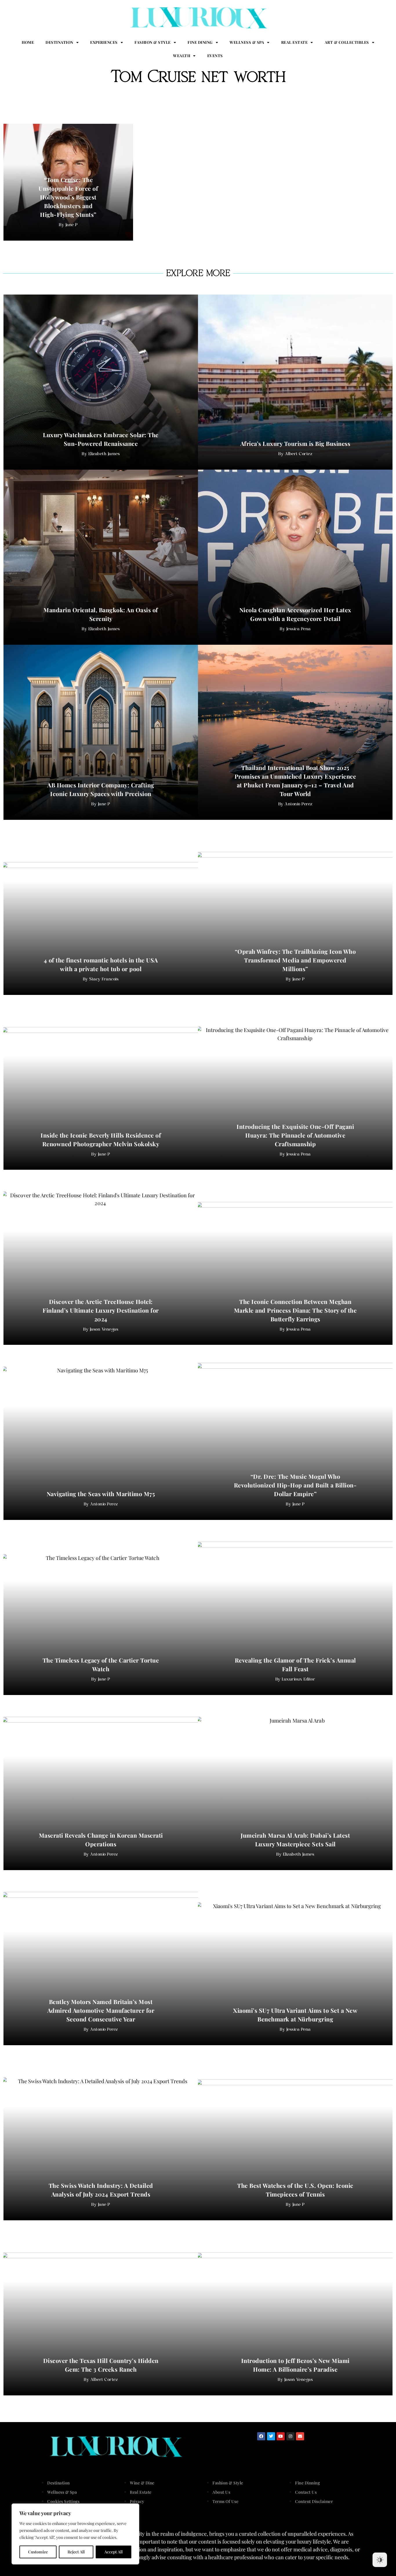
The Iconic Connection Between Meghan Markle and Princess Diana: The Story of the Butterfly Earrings (295, 1310)
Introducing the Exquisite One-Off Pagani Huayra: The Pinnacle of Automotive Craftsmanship (295, 1135)
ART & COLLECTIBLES (347, 42)
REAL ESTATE (295, 42)
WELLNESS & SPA (247, 42)
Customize (38, 2552)
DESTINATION (59, 42)
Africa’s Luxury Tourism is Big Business (295, 443)
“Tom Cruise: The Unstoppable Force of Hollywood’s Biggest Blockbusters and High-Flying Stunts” (68, 197)
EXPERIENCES (104, 42)
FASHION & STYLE (153, 42)
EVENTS (215, 56)
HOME (28, 42)
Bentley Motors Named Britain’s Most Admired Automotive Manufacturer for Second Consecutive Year (101, 2010)
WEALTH (182, 56)
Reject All (76, 2552)
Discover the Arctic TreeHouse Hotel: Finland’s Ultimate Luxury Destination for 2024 (101, 1310)
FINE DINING (200, 42)
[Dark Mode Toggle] (380, 2560)
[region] (75, 2534)
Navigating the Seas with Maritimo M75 (101, 1494)
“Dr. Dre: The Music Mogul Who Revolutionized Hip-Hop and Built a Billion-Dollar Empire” (295, 1485)
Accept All (113, 2552)
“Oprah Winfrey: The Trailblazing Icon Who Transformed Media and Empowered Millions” (295, 960)
